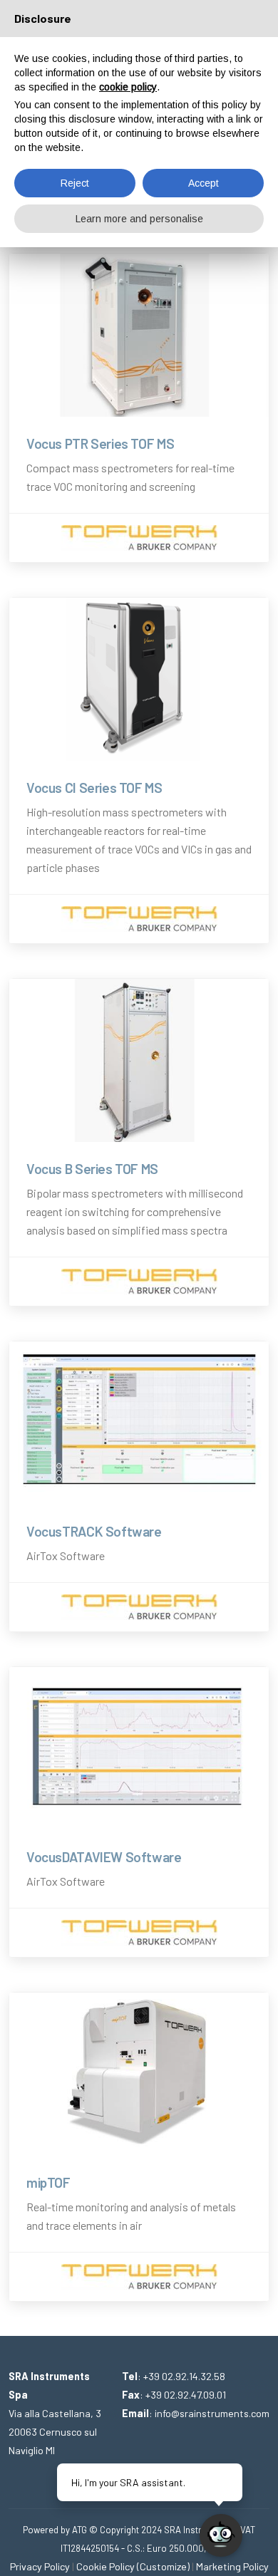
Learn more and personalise (139, 219)
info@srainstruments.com (212, 2413)
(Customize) (163, 2566)
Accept (204, 183)
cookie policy (128, 87)
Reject (75, 183)
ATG (79, 2530)
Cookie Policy (105, 2566)
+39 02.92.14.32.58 (184, 2376)
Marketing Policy (232, 2566)
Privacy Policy (40, 2566)
